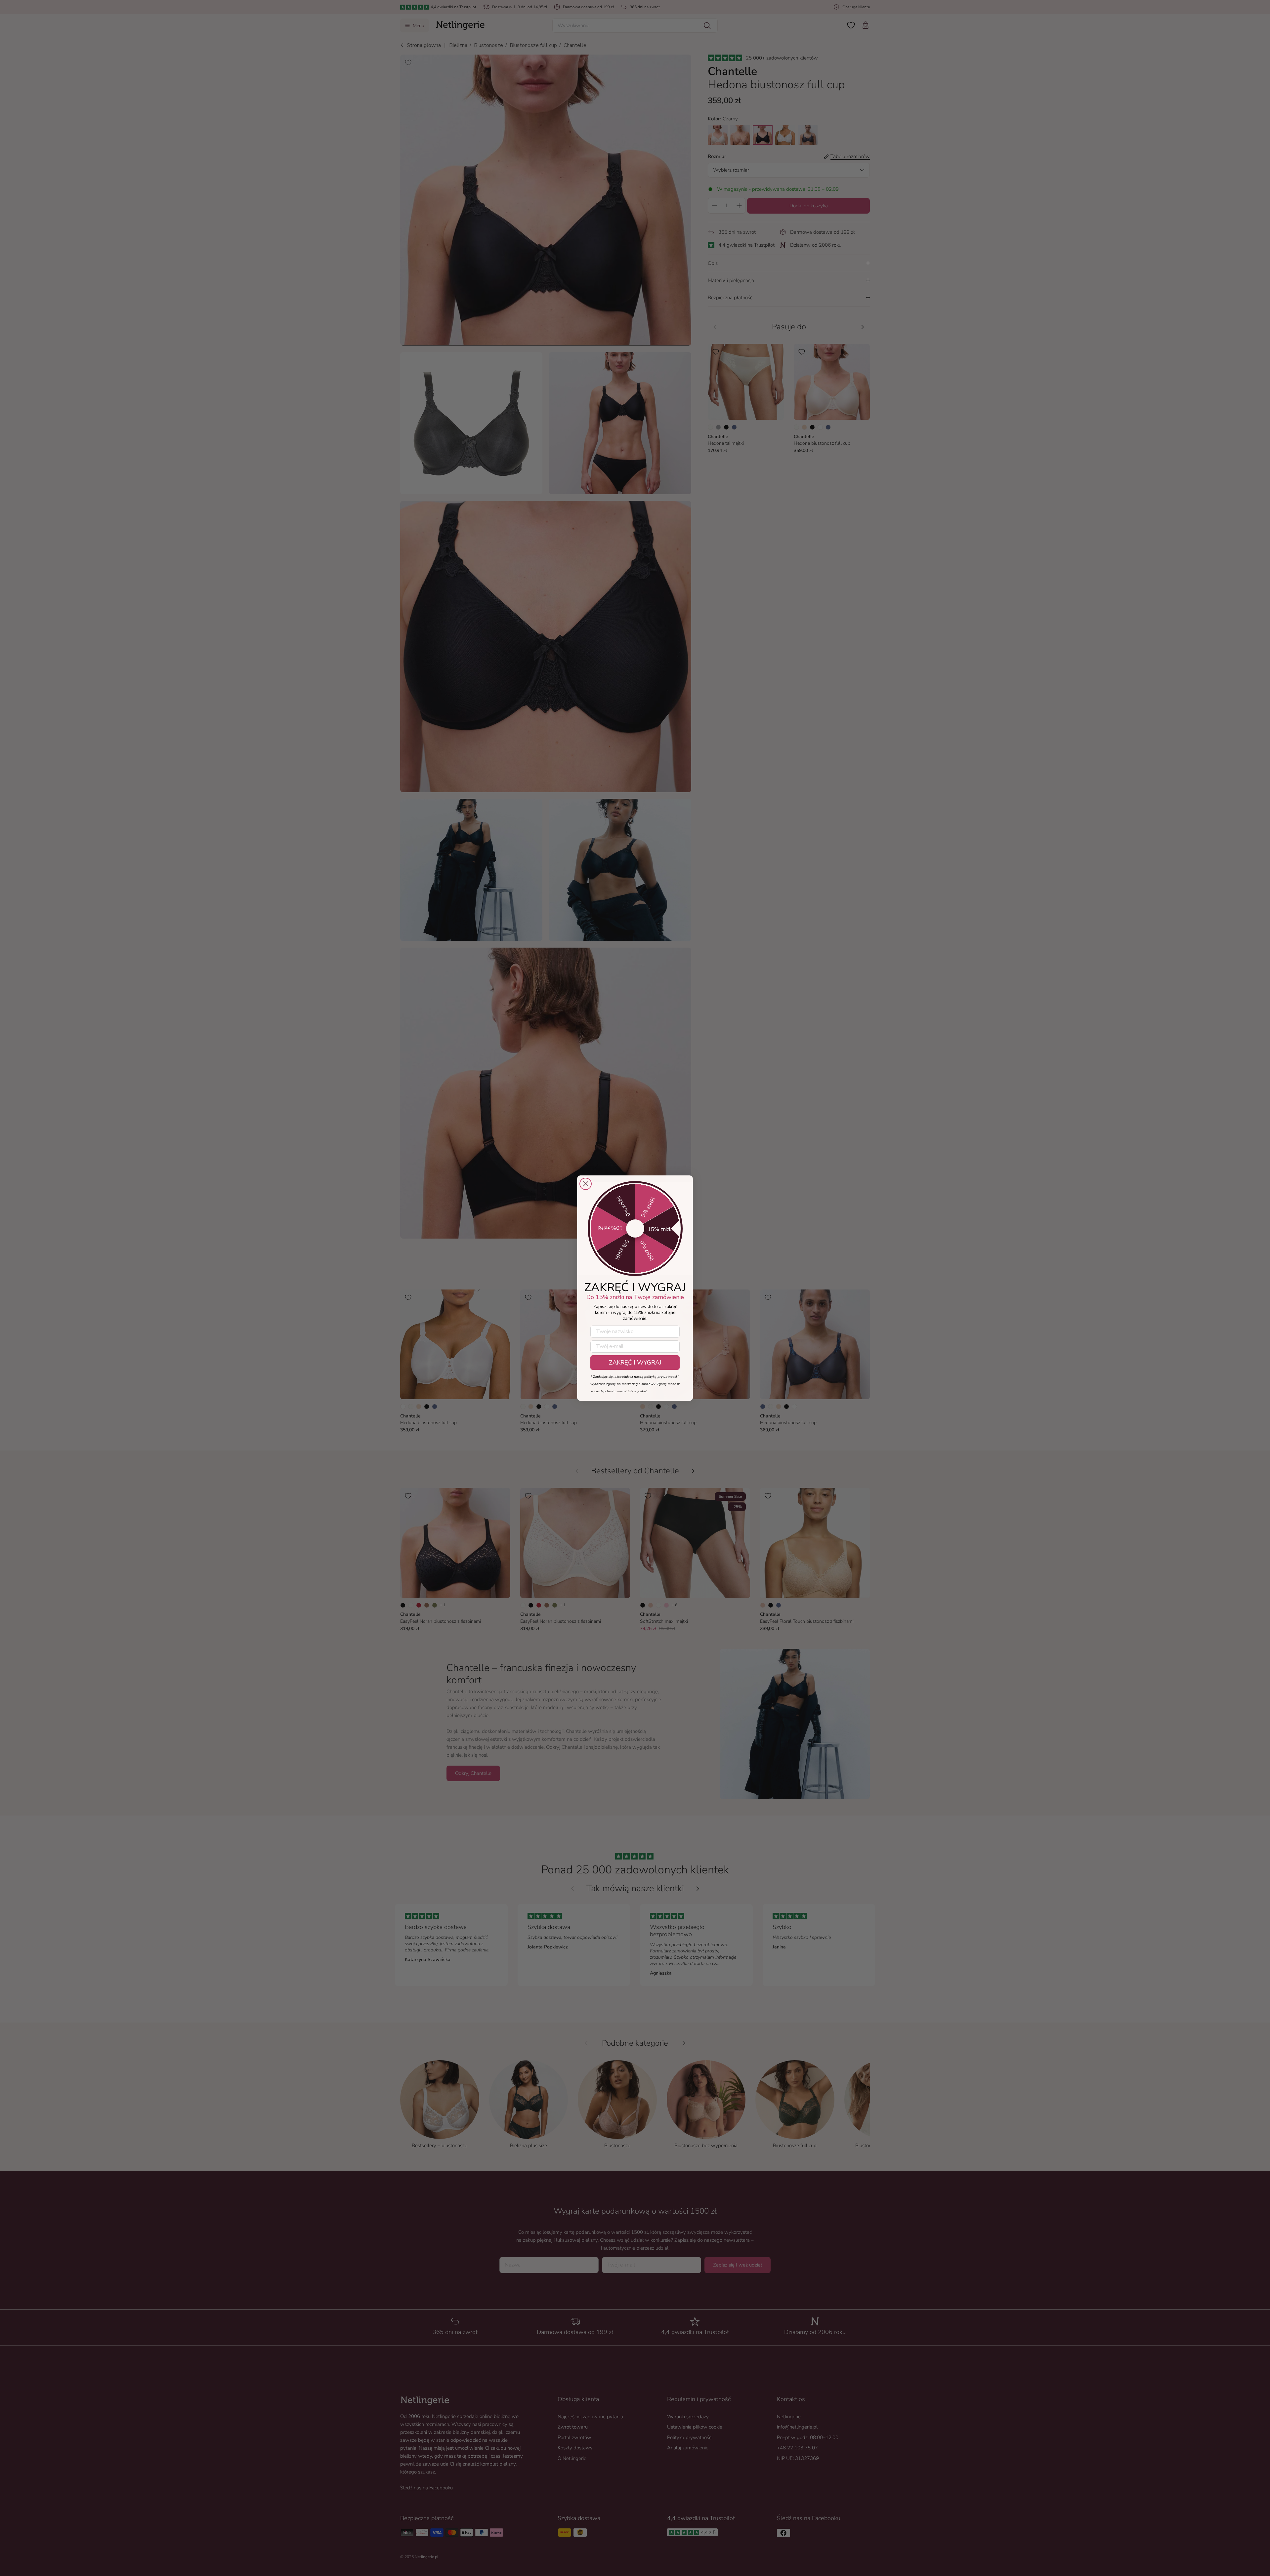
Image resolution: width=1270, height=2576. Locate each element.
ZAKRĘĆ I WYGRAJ (635, 1363)
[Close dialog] (586, 1184)
